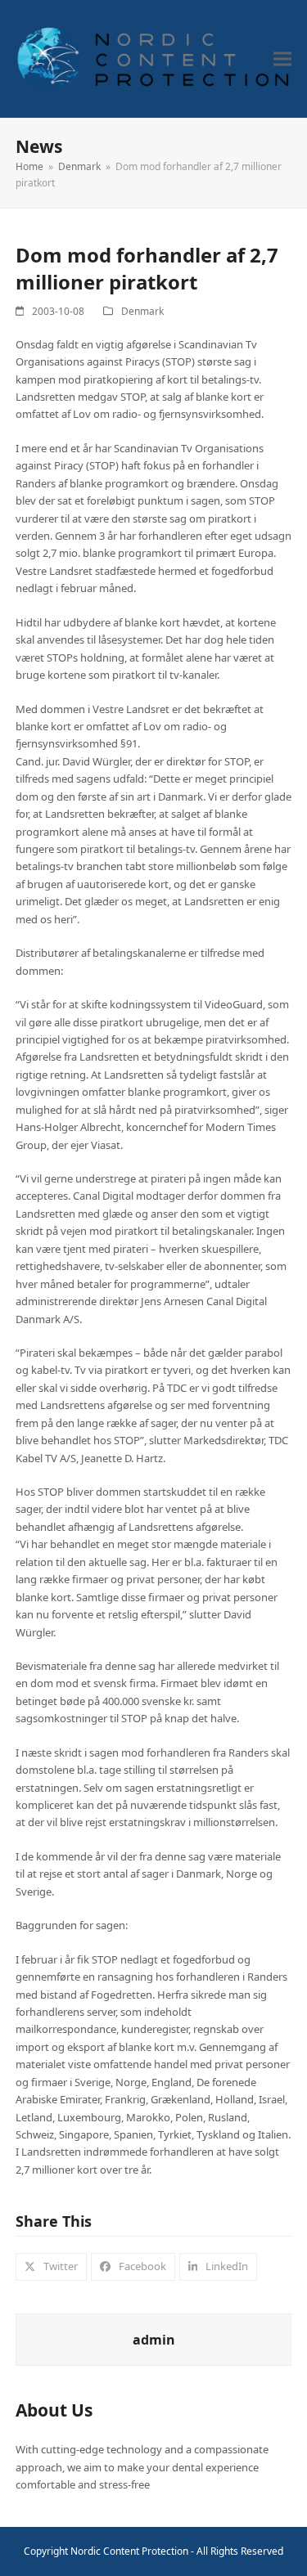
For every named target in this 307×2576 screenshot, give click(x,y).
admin (154, 2340)
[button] (282, 59)
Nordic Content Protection (129, 2551)
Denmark (142, 311)
